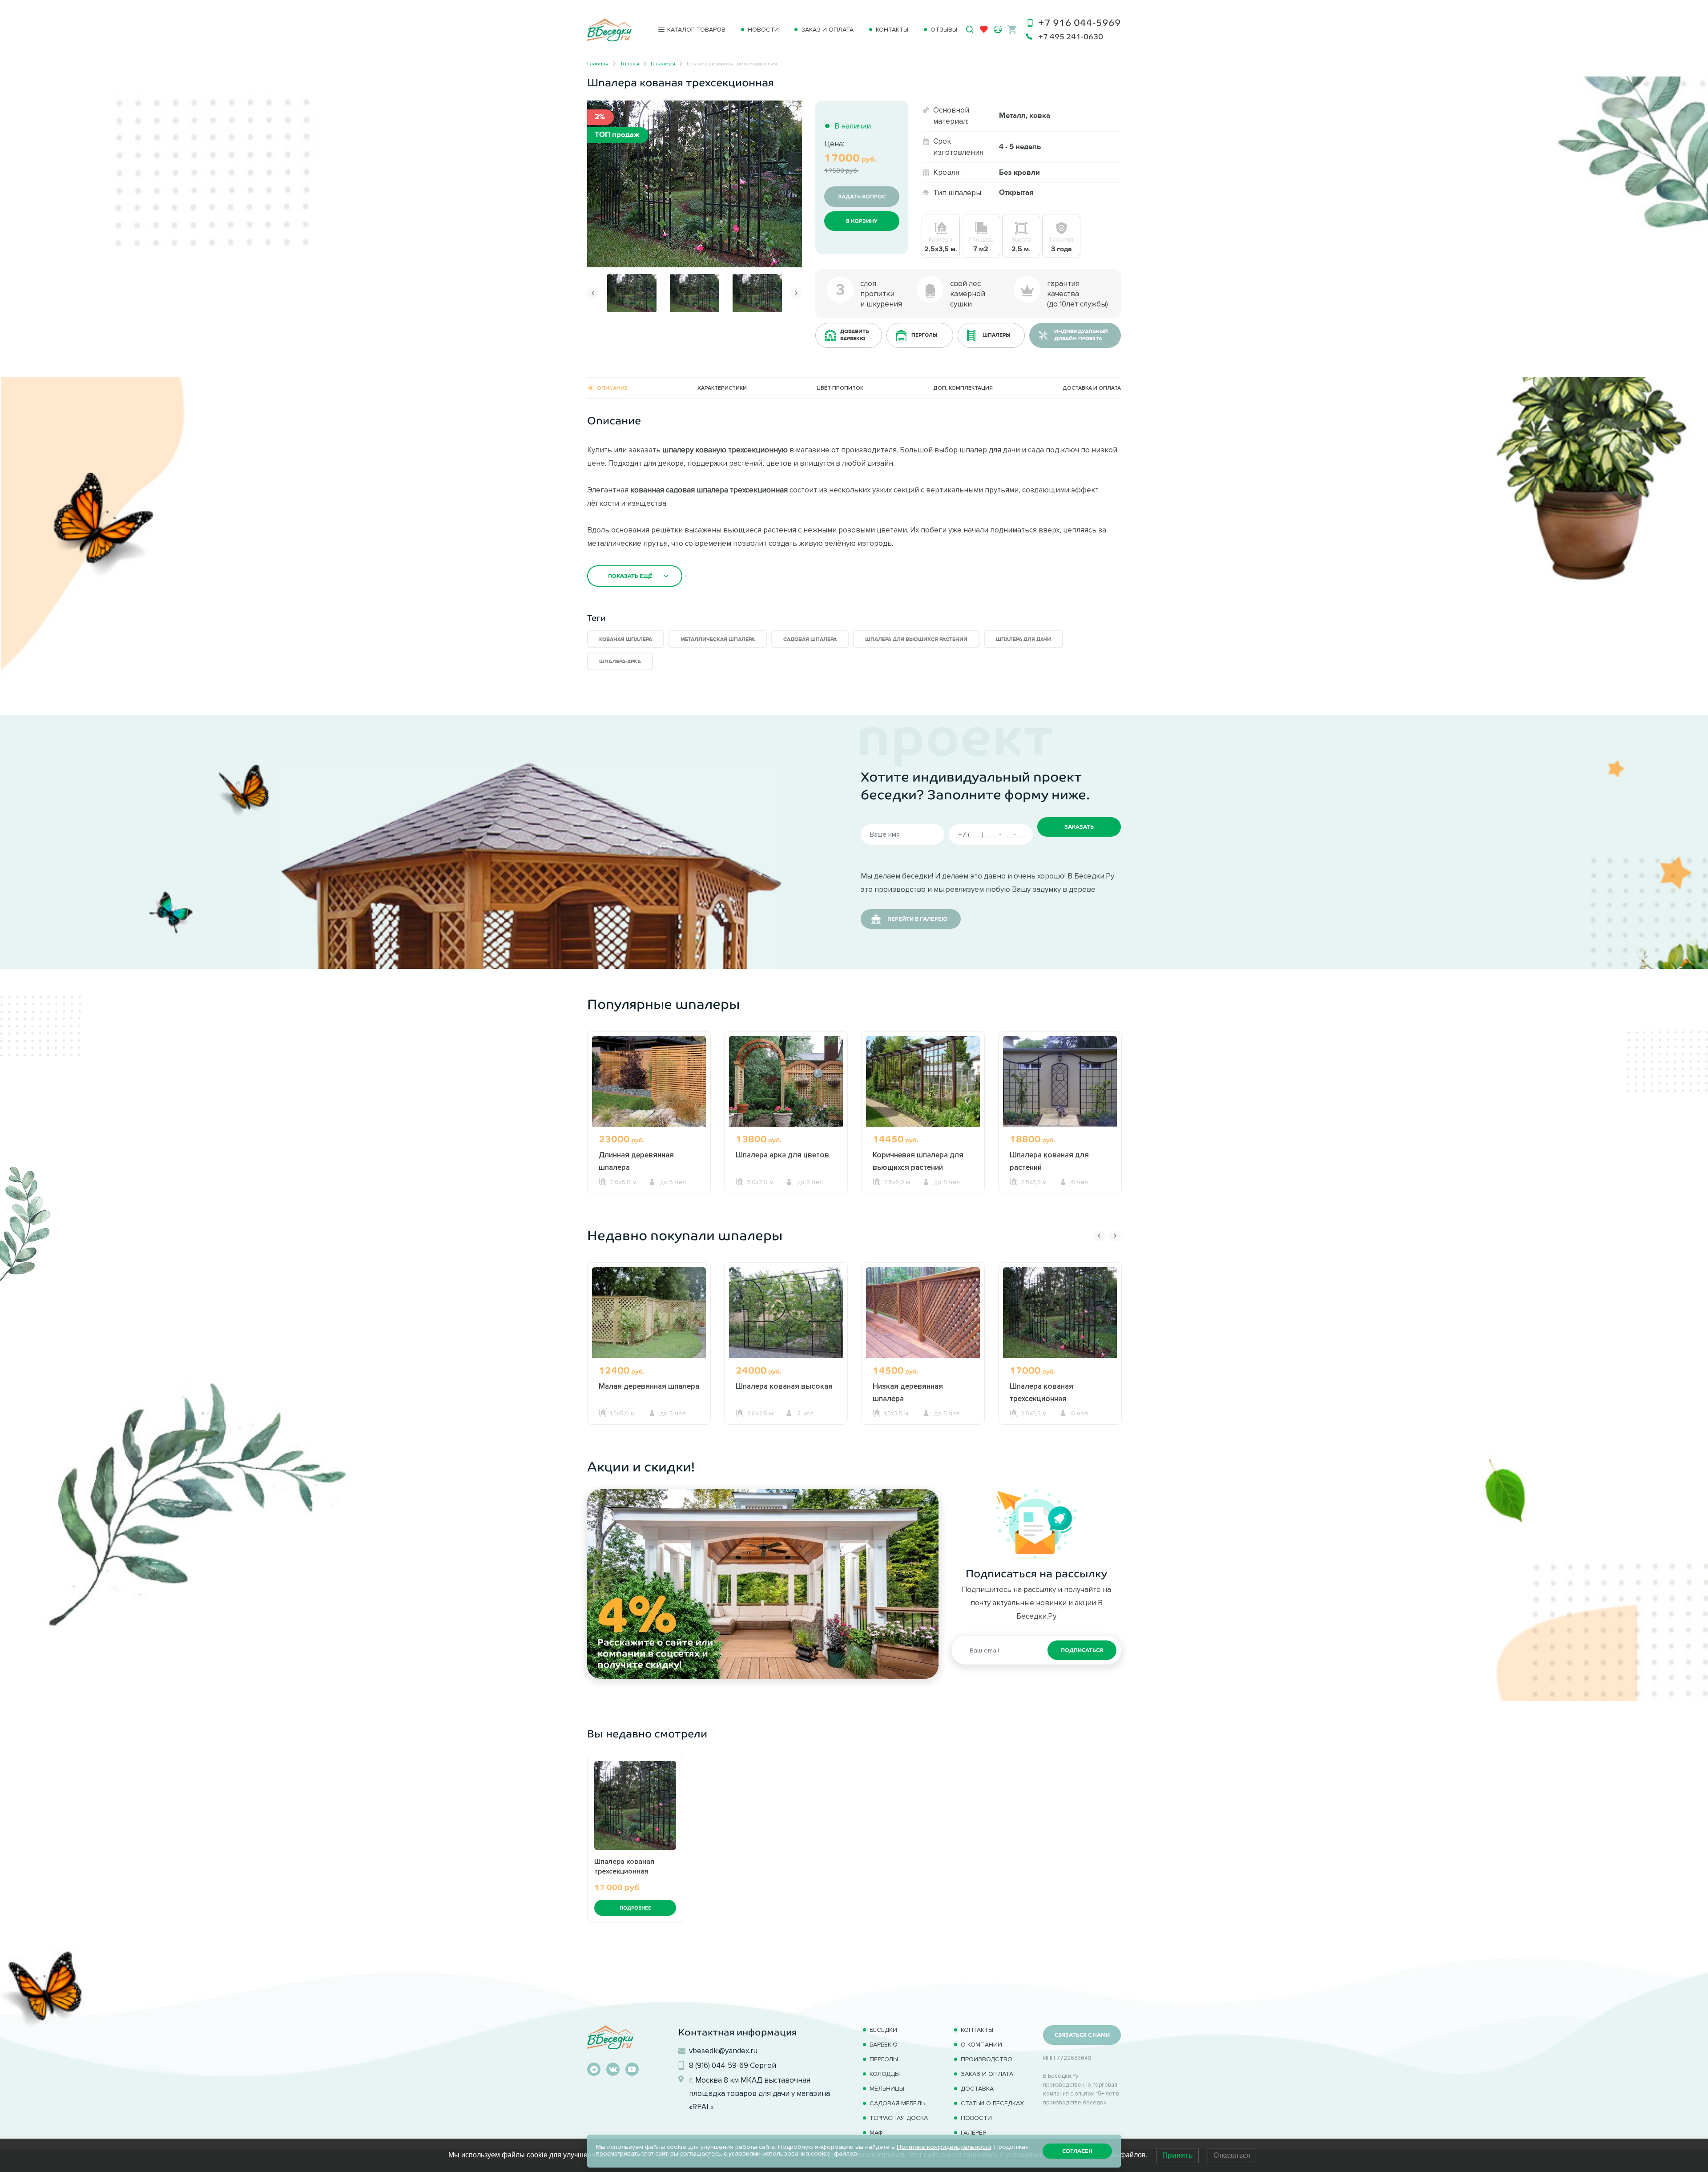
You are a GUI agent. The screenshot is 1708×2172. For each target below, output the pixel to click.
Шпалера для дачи (1023, 639)
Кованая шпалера (626, 639)
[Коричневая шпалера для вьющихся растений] (923, 1081)
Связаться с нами (1082, 2035)
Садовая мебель (897, 2103)
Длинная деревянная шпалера (636, 1161)
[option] (695, 184)
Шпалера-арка (620, 662)
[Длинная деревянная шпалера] (649, 1081)
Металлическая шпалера (718, 639)
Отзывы (944, 30)
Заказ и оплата (827, 30)
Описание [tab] (612, 388)
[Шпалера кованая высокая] (786, 1312)
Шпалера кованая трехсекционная (1041, 1392)
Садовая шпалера (810, 639)
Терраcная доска (899, 2118)
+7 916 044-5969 (1080, 22)
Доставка (977, 2089)
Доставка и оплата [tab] (1092, 388)
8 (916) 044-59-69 (719, 2065)
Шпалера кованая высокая (784, 1386)
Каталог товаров (696, 30)
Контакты (892, 30)
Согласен (1077, 2151)
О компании (981, 2045)
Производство (987, 2059)
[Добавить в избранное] (793, 109)
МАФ (876, 2133)
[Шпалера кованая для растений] (1060, 1081)
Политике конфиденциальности (944, 2147)
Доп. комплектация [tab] (963, 388)
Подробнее (635, 1908)
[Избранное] (984, 31)
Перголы (884, 2059)
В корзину (862, 221)
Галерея (974, 2133)
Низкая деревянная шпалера (908, 1392)
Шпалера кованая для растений (1049, 1161)
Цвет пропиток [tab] (840, 388)
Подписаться (1082, 1650)
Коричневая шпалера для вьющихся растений (918, 1161)
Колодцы (885, 2074)
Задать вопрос (862, 197)
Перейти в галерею (917, 919)
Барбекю (884, 2045)
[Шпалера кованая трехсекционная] (695, 183)
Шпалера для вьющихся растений (916, 639)
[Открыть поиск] (970, 29)
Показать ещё (630, 576)
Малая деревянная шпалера (649, 1386)
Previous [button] (593, 293)
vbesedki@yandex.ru (723, 2051)
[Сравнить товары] (998, 29)
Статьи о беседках (992, 2103)
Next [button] (796, 293)
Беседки (883, 2030)
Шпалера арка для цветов (782, 1155)
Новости (763, 30)
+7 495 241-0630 (1071, 37)
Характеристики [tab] (722, 388)
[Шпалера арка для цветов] (786, 1081)
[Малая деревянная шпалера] (649, 1312)
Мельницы (887, 2089)
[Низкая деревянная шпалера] (923, 1312)
